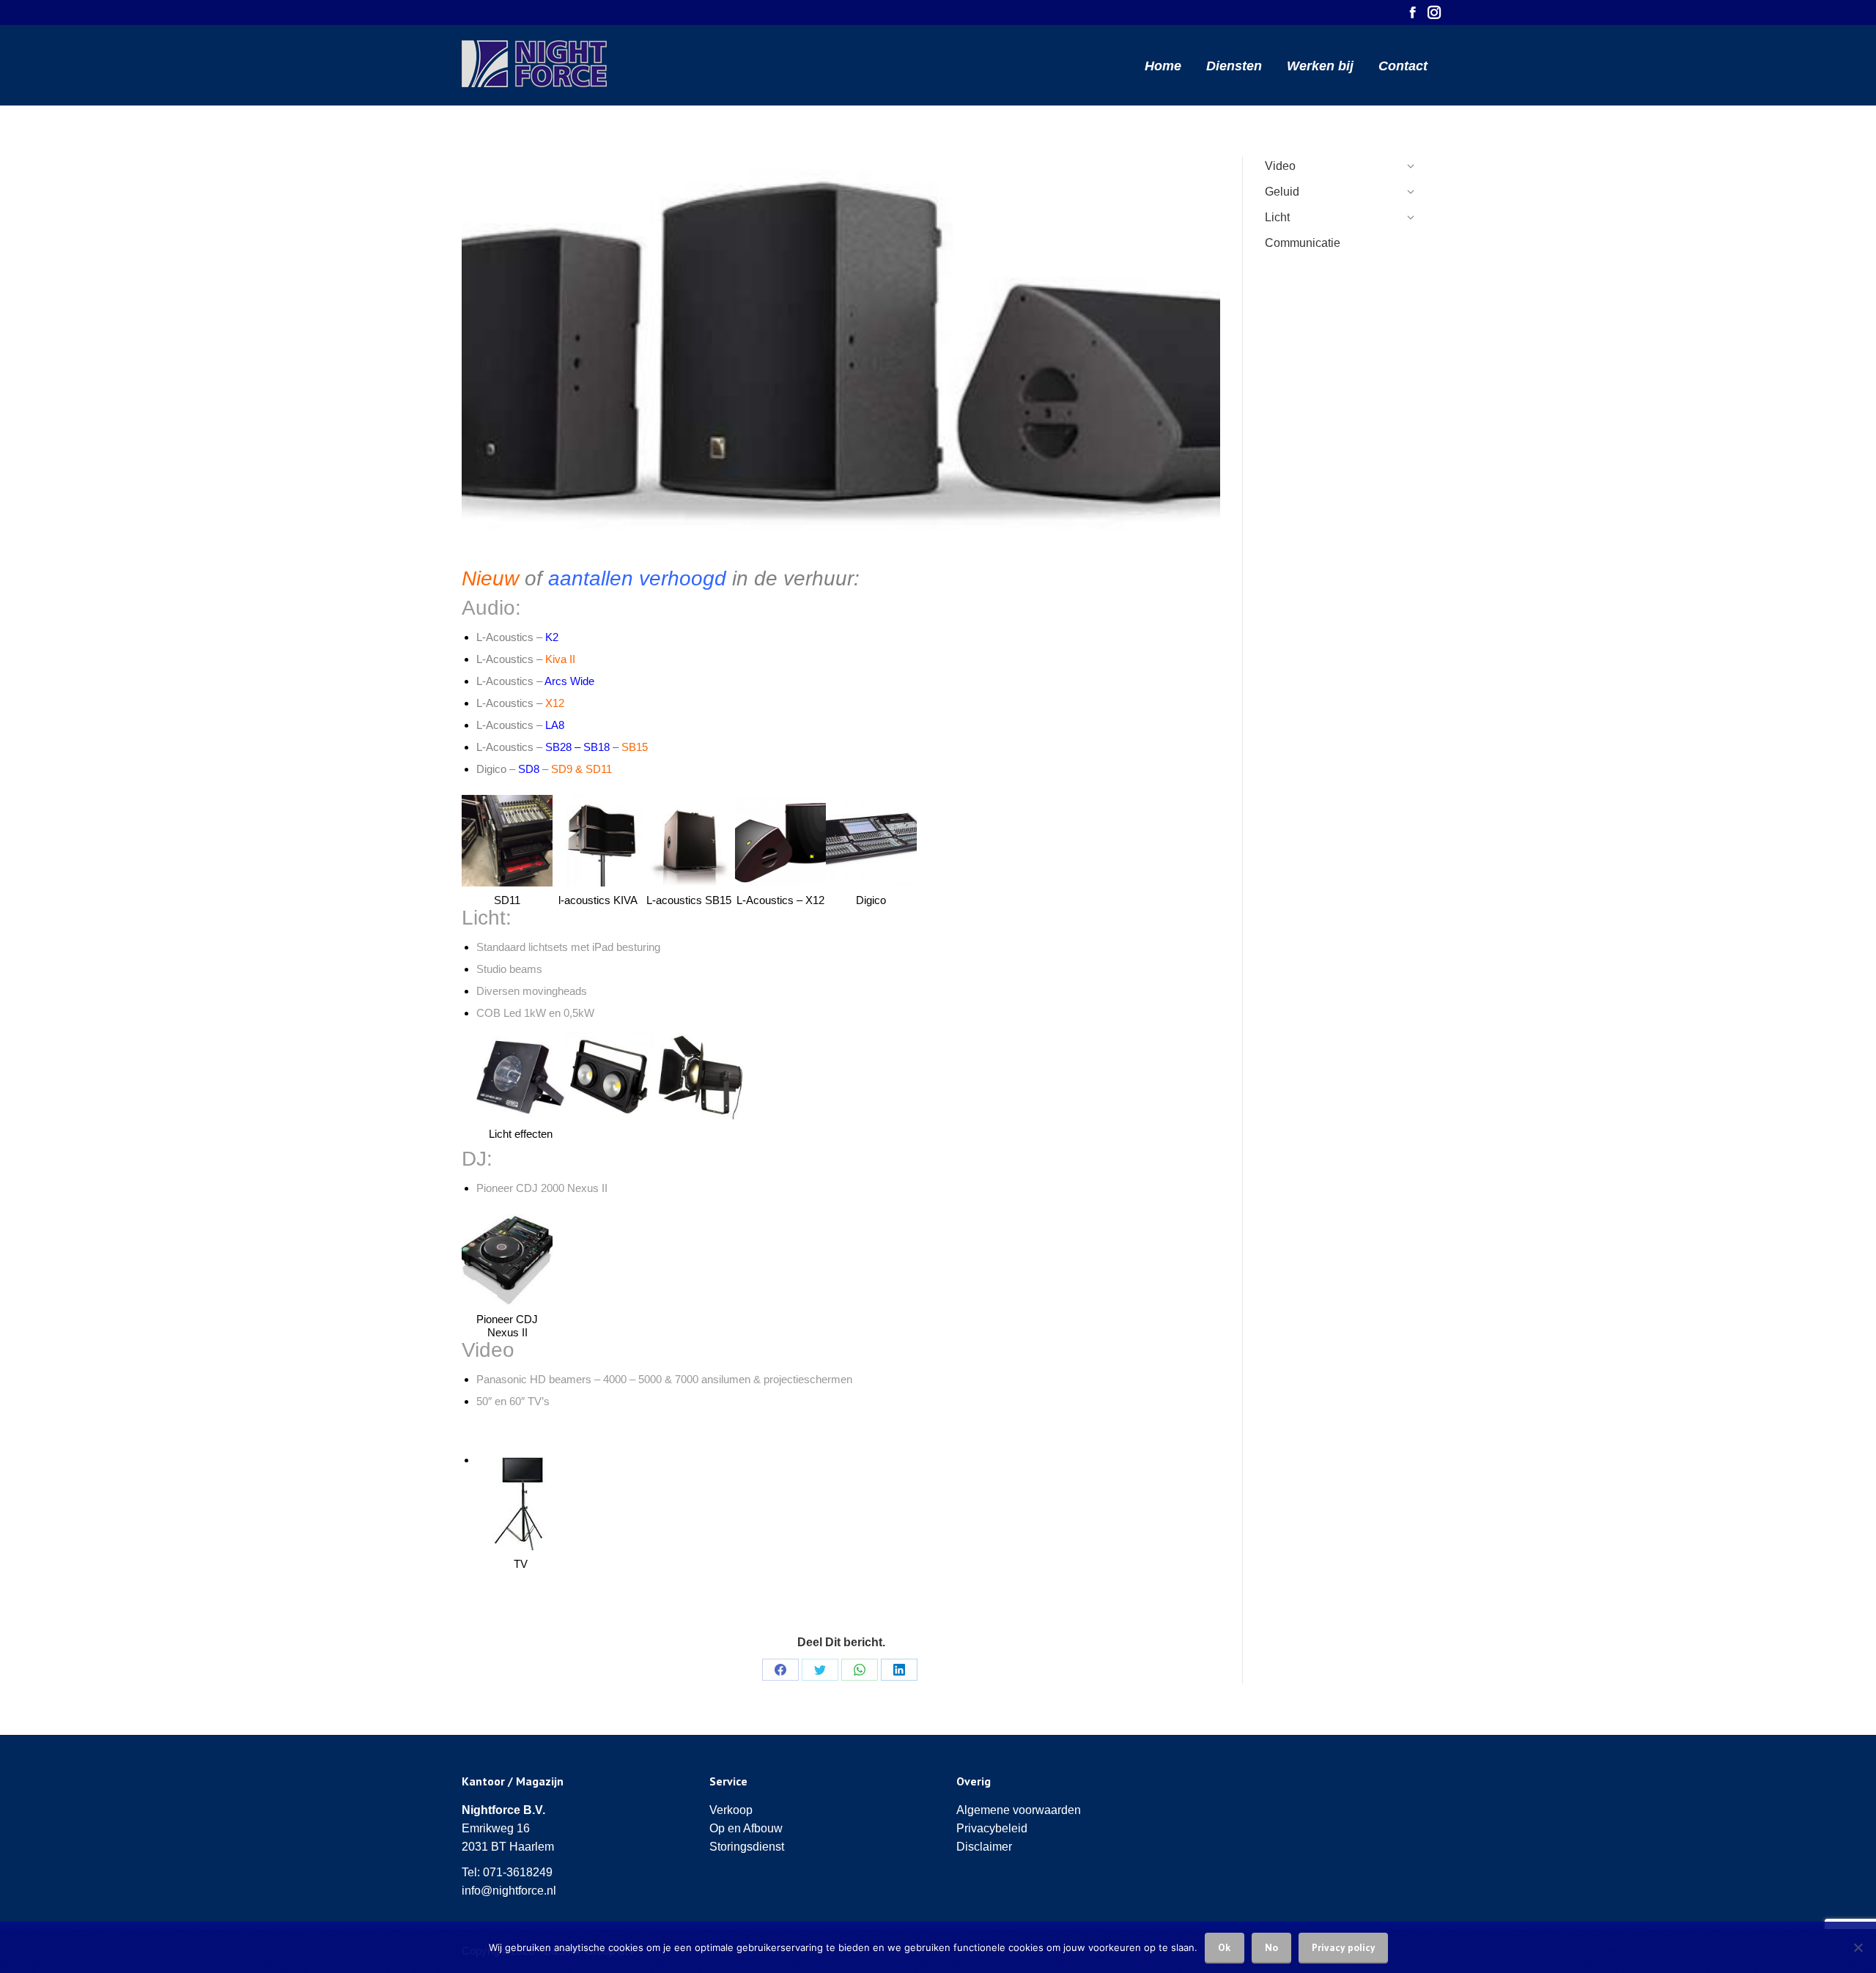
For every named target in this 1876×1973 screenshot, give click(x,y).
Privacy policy (1343, 1947)
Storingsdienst (747, 1847)
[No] (1858, 1947)
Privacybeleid (992, 1828)
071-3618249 (518, 1872)
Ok (1225, 1947)
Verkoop (731, 1810)
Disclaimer (984, 1847)
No (1271, 1947)
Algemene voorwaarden (1019, 1810)
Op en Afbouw (746, 1828)
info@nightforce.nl (509, 1891)
